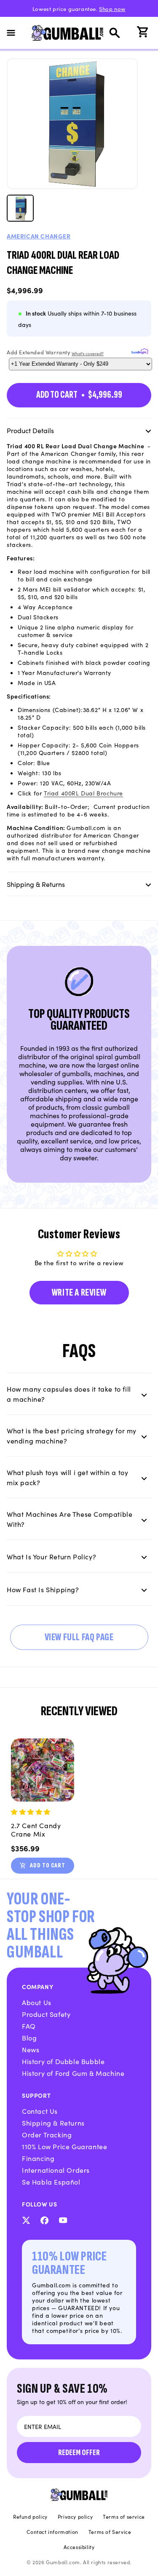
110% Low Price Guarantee (64, 2146)
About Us (37, 2002)
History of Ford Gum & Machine (73, 2073)
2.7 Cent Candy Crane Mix (36, 1829)
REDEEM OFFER (79, 2453)
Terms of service (124, 2517)
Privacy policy (75, 2517)
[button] (16, 33)
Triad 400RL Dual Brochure (83, 793)
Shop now (112, 9)
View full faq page (79, 1637)
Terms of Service (110, 2532)
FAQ (29, 2026)
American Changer (39, 236)
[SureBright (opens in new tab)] (138, 352)
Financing (38, 2158)
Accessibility (79, 2547)
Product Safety (46, 2014)
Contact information (52, 2532)
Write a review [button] (79, 1292)
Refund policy (30, 2517)
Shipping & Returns (53, 2123)
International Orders (56, 2170)
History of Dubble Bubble (63, 2061)
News (31, 2049)
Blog (29, 2038)
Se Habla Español (51, 2182)
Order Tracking (47, 2134)
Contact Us (40, 2111)
